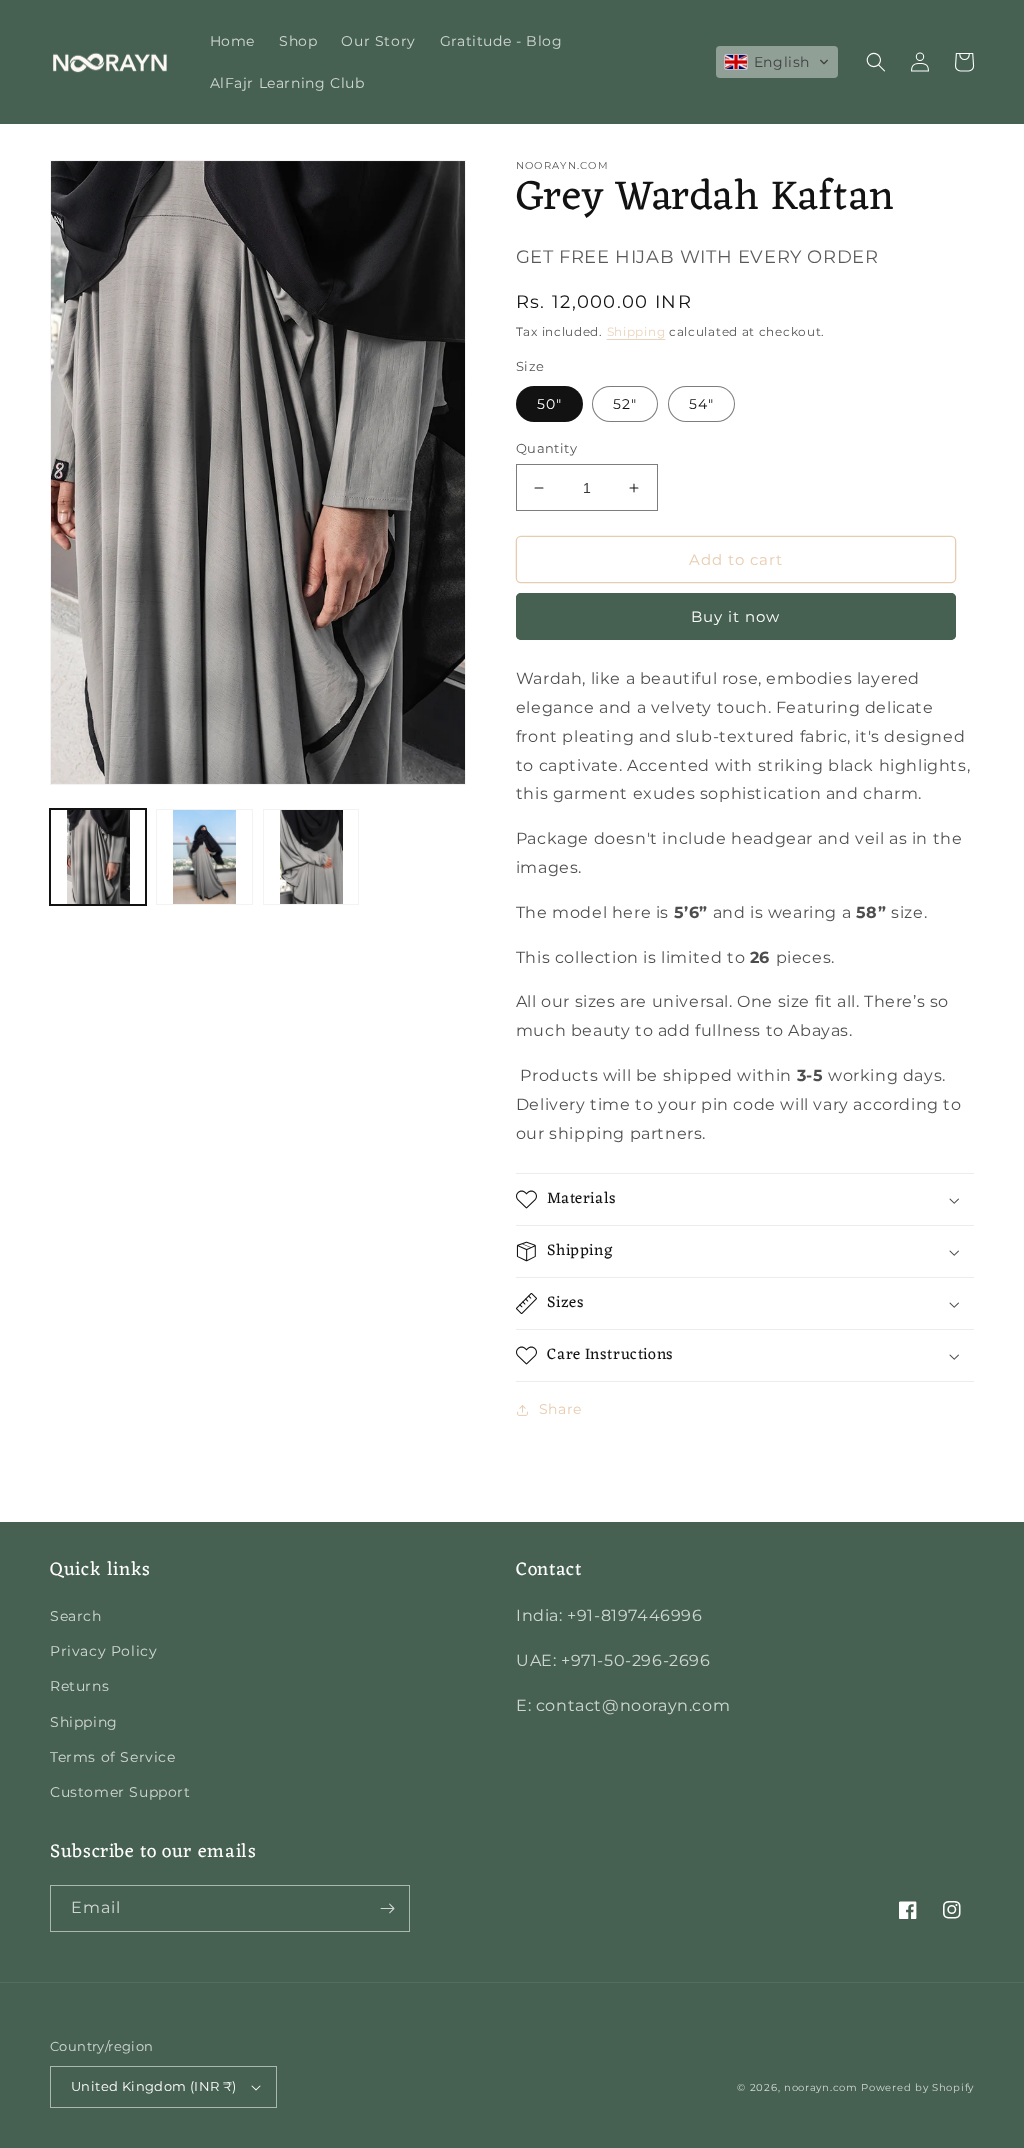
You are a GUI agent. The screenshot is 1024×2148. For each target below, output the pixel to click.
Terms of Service (113, 1757)
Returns (79, 1686)
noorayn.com (821, 2087)
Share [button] (560, 1409)
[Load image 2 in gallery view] (204, 857)
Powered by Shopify (917, 2087)
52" (625, 404)
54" (701, 404)
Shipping (636, 331)
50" (549, 404)
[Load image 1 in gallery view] (98, 857)
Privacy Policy (103, 1651)
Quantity (546, 448)
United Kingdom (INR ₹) (154, 2086)
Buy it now (735, 616)
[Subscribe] (387, 1908)
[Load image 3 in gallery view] (311, 857)
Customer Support (120, 1792)
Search (76, 1616)
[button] (777, 62)
